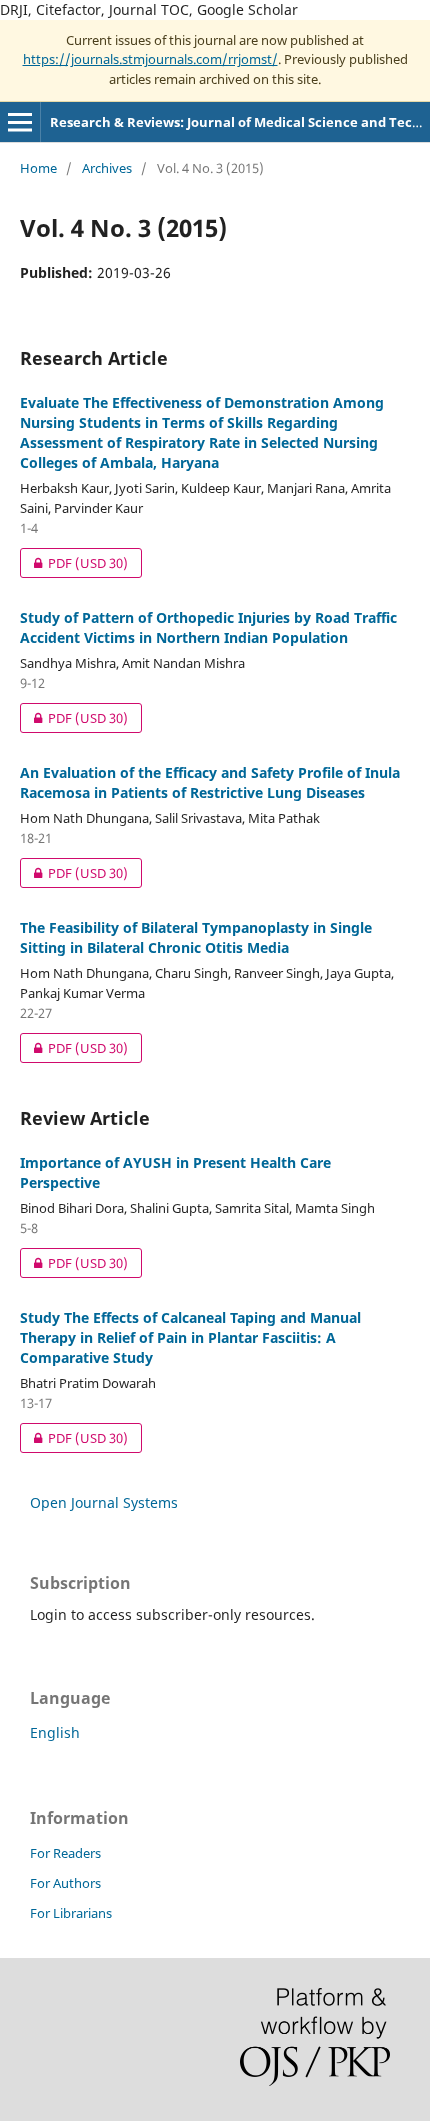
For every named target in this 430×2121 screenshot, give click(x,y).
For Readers (65, 1853)
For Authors (65, 1883)
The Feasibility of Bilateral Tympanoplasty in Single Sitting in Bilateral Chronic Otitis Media (196, 937)
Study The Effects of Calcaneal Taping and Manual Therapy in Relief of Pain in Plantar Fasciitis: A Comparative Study (190, 1337)
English (55, 1732)
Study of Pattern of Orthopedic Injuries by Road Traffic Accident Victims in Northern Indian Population (208, 627)
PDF (74, 563)
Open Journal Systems (104, 1502)
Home (38, 168)
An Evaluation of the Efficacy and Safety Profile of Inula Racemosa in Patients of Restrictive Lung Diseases (210, 782)
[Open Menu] (20, 122)
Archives (107, 168)
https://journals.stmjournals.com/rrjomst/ (150, 59)
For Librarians (71, 1913)
